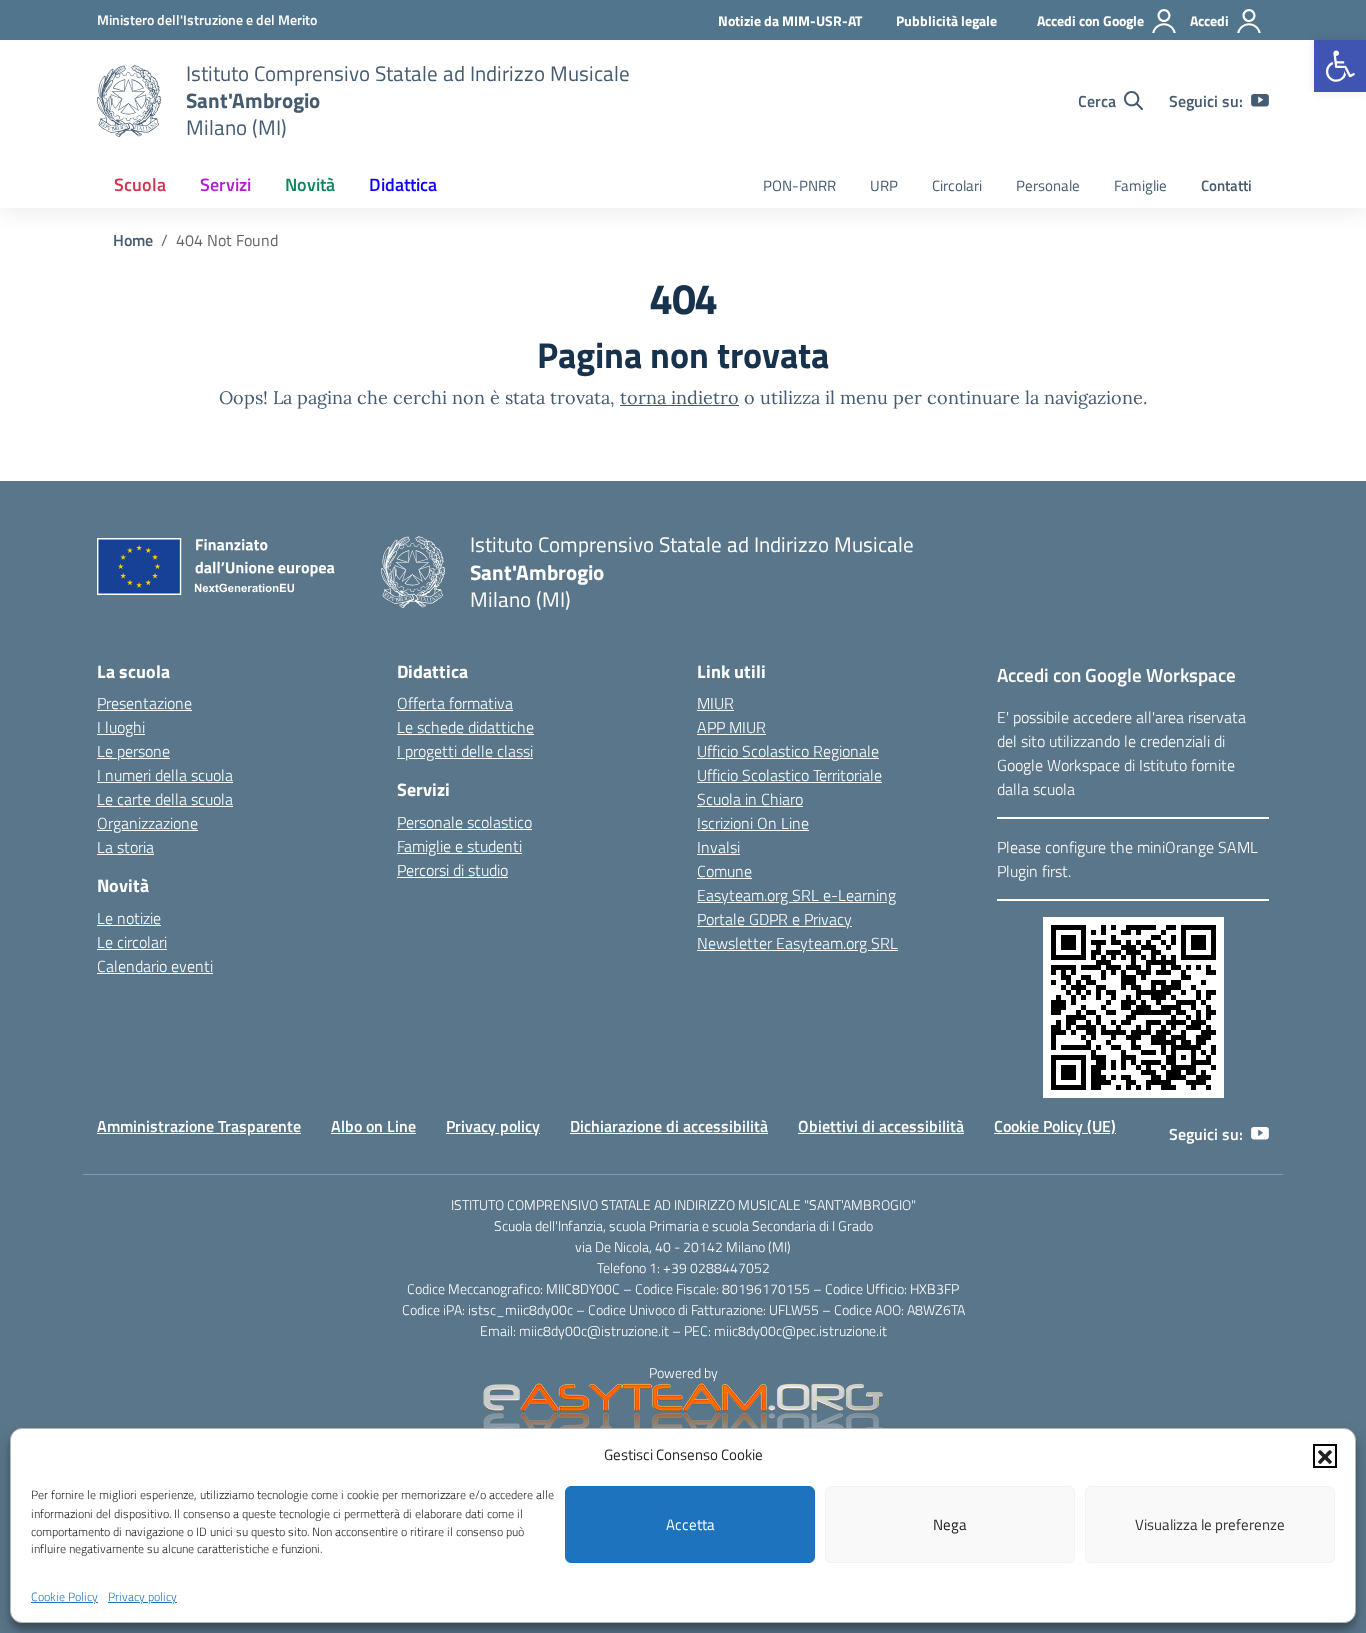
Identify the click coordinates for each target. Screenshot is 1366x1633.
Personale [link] (1048, 185)
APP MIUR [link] (731, 727)
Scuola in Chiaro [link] (750, 799)
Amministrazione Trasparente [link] (199, 1126)
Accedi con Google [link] (1090, 20)
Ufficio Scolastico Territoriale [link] (789, 775)
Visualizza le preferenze (1210, 1524)
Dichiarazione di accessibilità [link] (669, 1126)
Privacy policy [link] (142, 1596)
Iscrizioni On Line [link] (753, 823)
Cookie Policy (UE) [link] (1055, 1126)
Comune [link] (724, 871)
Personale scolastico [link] (464, 822)
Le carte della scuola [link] (165, 799)
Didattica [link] (403, 184)
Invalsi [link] (718, 847)
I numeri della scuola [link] (165, 775)
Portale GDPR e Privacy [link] (774, 919)
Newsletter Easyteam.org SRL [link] (797, 943)
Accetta (690, 1524)
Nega (950, 1524)
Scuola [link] (140, 184)
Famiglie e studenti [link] (459, 846)
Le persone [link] (133, 751)
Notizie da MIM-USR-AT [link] (790, 20)
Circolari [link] (957, 185)
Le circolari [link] (132, 942)
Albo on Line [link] (373, 1126)
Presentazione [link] (144, 703)
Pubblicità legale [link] (946, 20)
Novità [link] (310, 184)
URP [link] (884, 185)
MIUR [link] (715, 703)
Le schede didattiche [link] (465, 727)
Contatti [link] (1226, 185)
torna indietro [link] (679, 397)
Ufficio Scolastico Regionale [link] (788, 751)
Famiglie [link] (1140, 185)
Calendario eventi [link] (155, 966)
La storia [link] (125, 847)
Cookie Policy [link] (64, 1596)
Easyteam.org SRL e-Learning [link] (796, 895)
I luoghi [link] (121, 727)
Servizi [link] (225, 184)
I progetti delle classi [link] (465, 751)
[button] (1325, 1455)
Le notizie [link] (129, 918)
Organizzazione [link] (147, 823)
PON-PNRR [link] (799, 185)
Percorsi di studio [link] (452, 870)
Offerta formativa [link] (455, 703)
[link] (1340, 66)
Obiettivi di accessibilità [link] (881, 1126)
